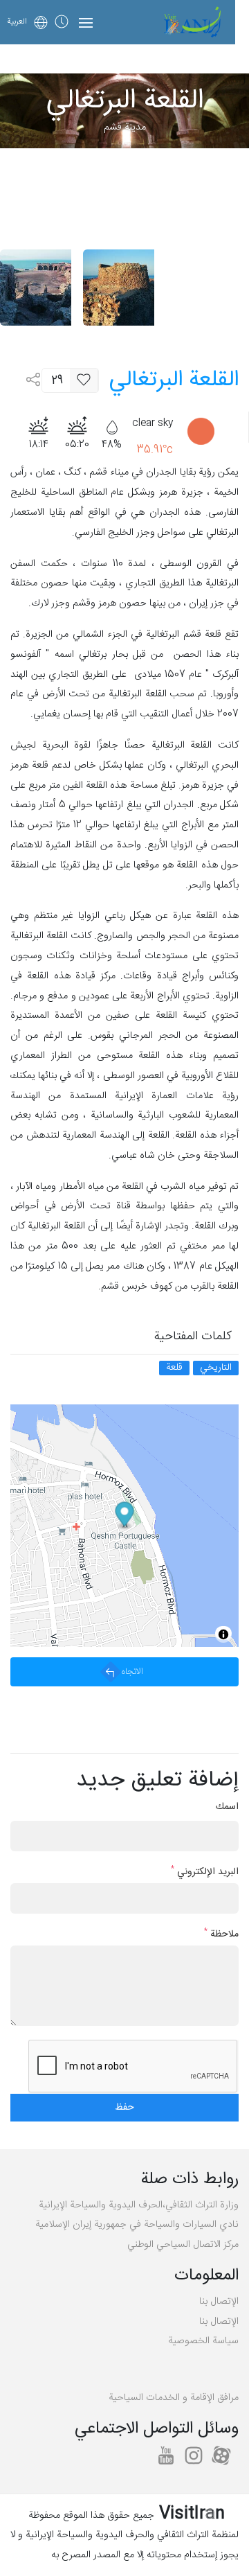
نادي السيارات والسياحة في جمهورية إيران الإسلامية (137, 2225)
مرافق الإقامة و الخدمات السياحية (174, 2398)
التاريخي (216, 1368)
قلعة (174, 1368)
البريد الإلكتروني (205, 1872)
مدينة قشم (125, 127)
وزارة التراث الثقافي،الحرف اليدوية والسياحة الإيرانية (139, 2205)
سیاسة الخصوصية (203, 2341)
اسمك (227, 1807)
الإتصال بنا (219, 2302)
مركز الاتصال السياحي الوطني (183, 2245)
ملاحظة (221, 1935)
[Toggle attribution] (223, 1634)
